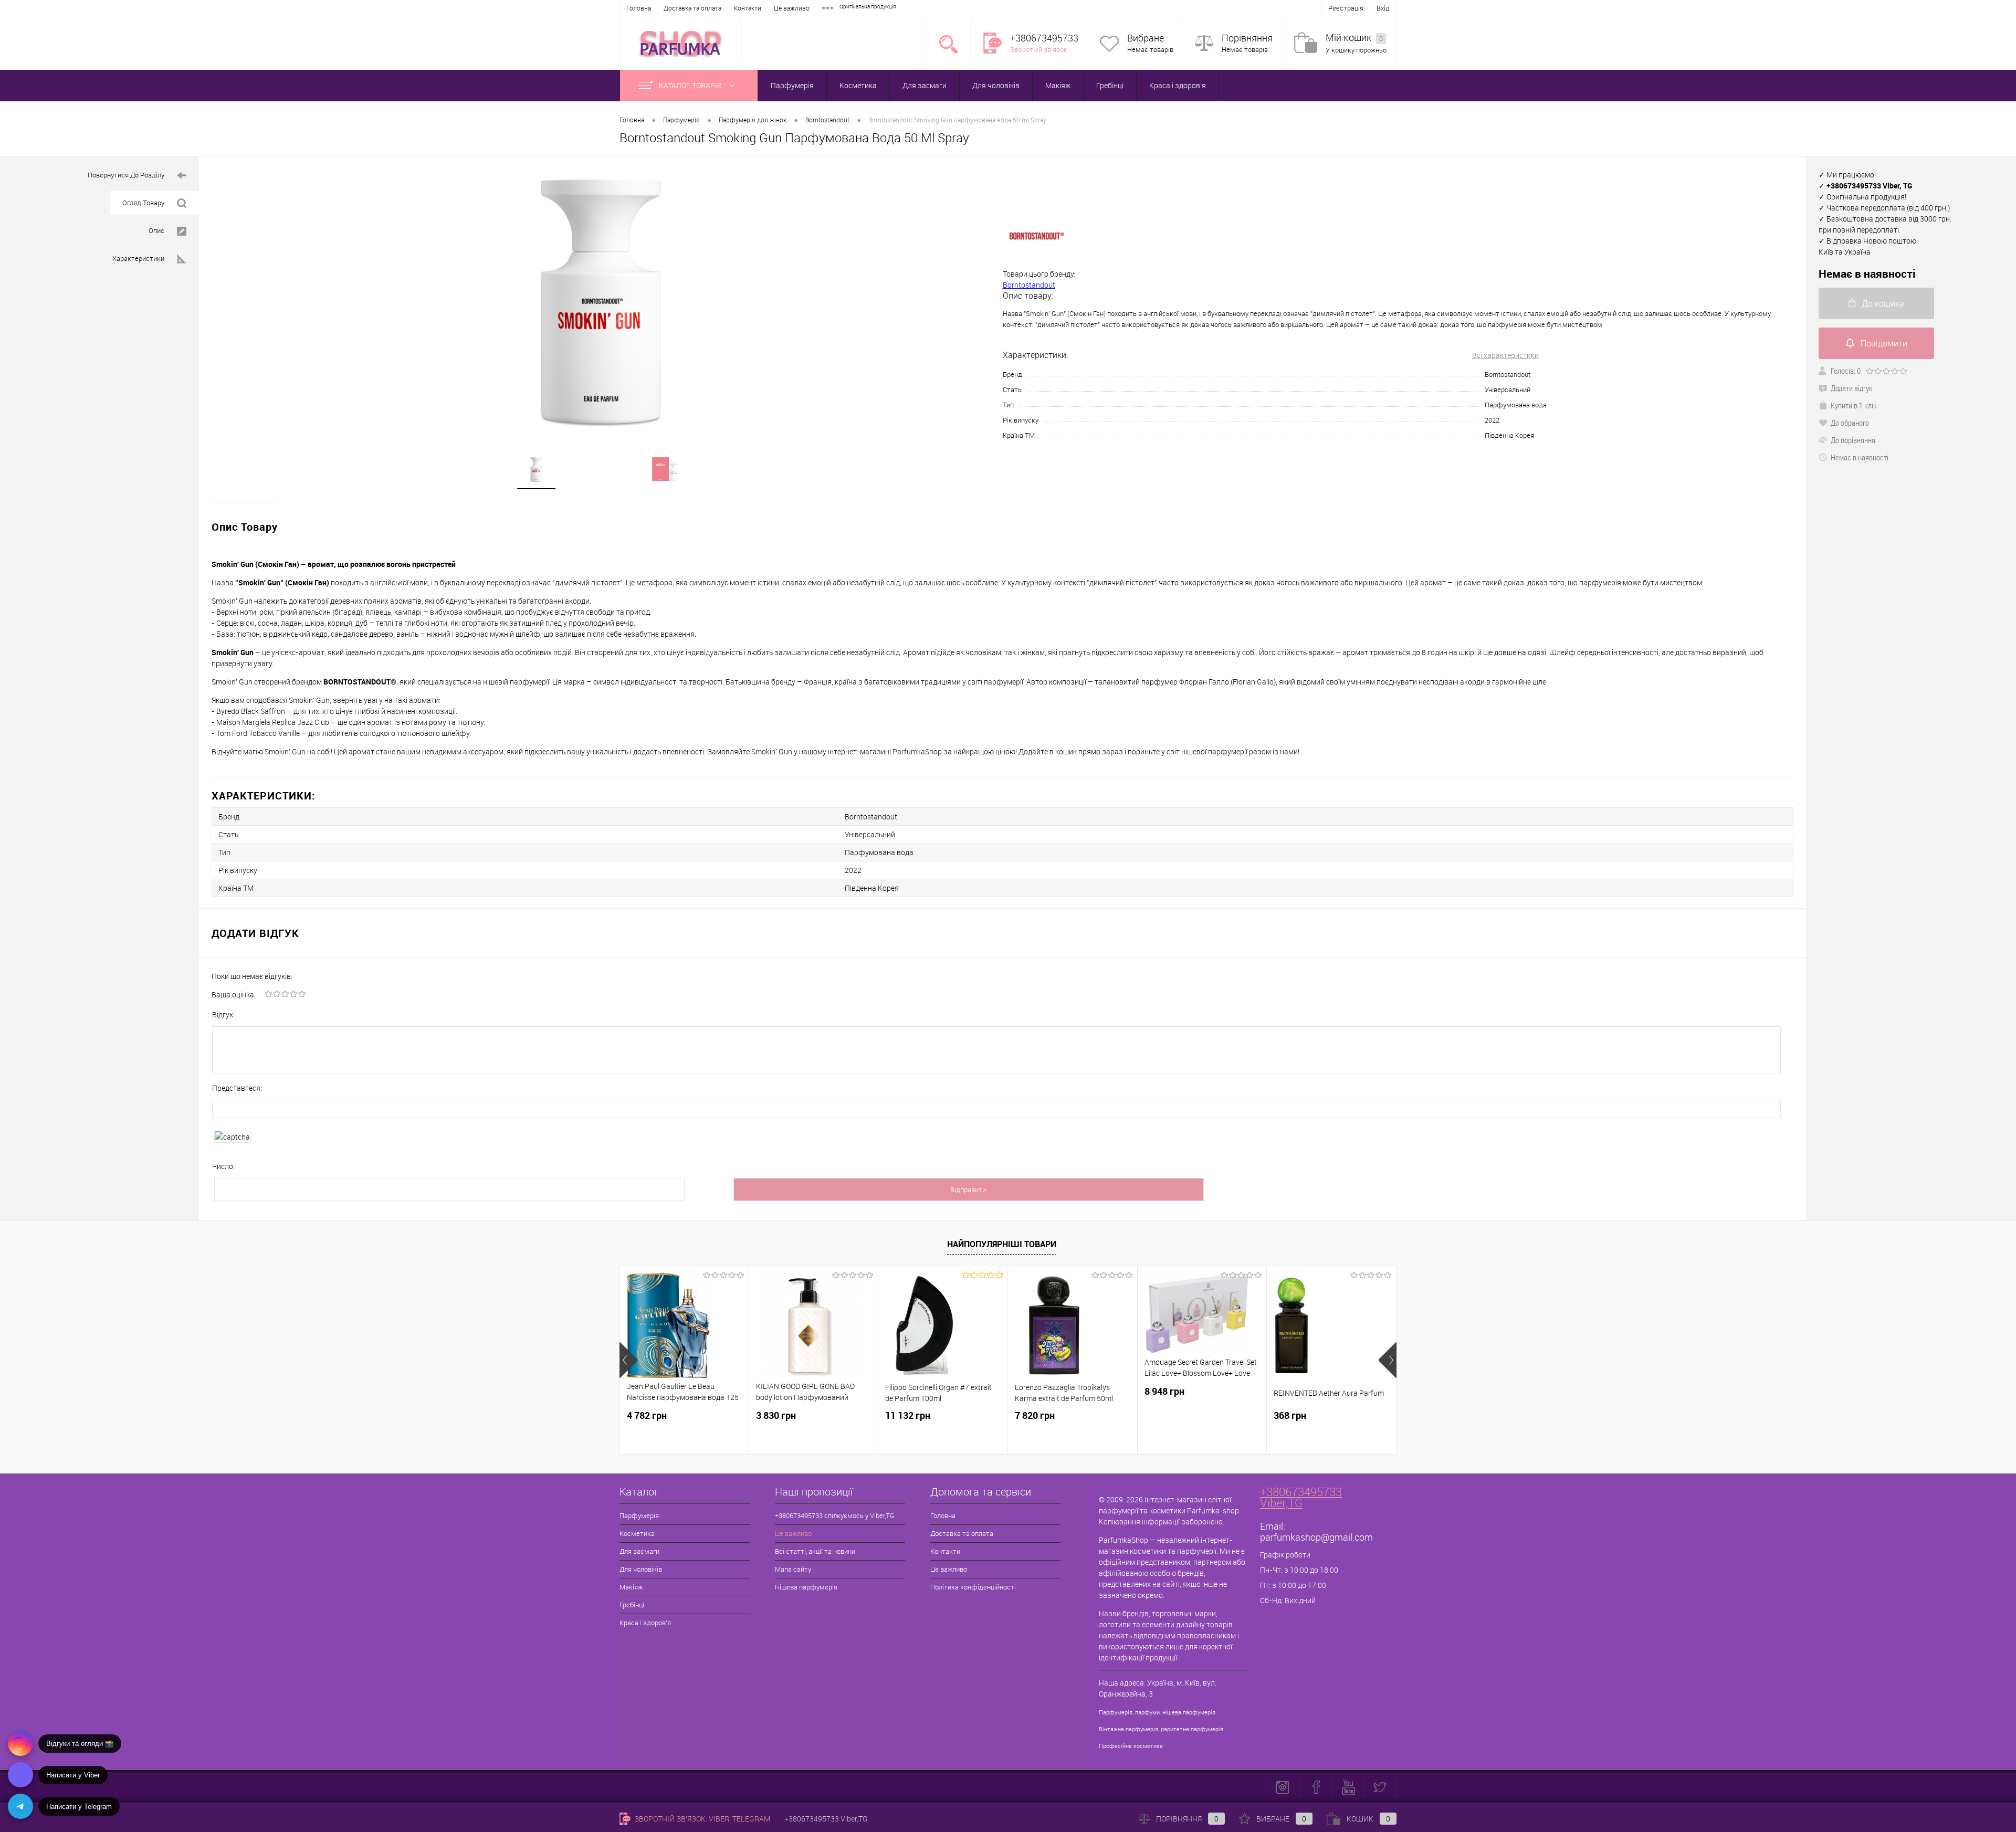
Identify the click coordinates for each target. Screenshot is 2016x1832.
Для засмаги (925, 85)
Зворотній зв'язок (1039, 49)
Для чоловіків (996, 85)
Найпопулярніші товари (1002, 1244)
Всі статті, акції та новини (815, 1551)
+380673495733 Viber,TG (1301, 1497)
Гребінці (1110, 85)
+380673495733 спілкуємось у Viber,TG (835, 1515)
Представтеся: (237, 1088)
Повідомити (1884, 343)
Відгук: (223, 1014)
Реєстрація (1346, 8)
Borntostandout (1029, 285)
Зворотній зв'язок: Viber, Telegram (701, 1819)
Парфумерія (792, 85)
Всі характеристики (1505, 355)
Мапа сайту (793, 1569)
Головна (639, 8)
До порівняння (1853, 440)
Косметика (858, 85)
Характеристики (138, 258)
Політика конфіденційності (973, 1587)
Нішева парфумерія (806, 1587)
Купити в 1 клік (1854, 405)
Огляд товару (143, 203)
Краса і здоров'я (1178, 85)
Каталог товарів (691, 85)
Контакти (748, 8)
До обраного (1850, 423)
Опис (156, 230)
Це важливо (792, 8)
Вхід (1383, 8)
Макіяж (1058, 85)
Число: (223, 1166)
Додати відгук (1852, 388)
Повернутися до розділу (126, 175)
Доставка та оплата (692, 8)
